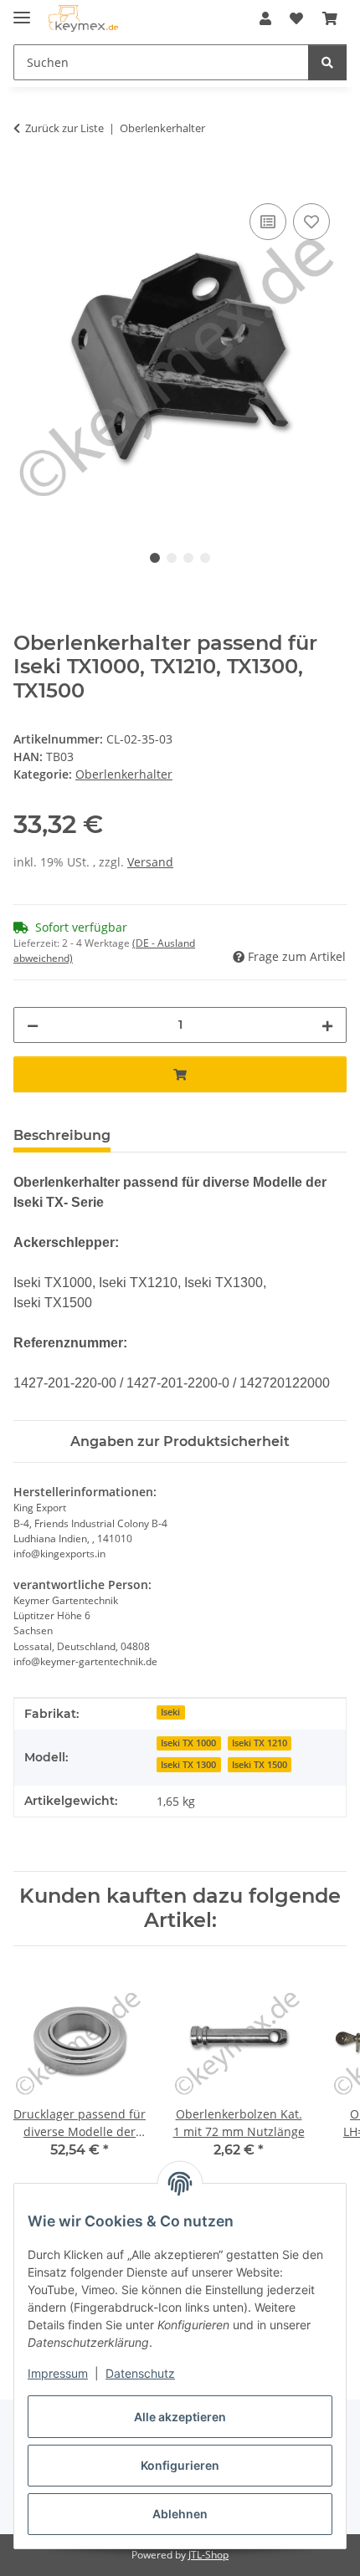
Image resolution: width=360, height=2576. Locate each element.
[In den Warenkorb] (27, 181)
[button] (265, 18)
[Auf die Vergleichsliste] (268, 222)
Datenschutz (140, 2373)
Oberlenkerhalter (124, 774)
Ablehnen (180, 2514)
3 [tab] (188, 558)
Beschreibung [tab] (62, 1135)
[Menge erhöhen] (327, 1025)
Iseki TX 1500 (260, 1765)
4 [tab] (205, 558)
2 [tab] (172, 558)
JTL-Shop (208, 2555)
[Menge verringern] (33, 1025)
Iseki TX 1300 (188, 1765)
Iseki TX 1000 (188, 1743)
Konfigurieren (180, 2465)
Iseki (170, 1712)
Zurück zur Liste (64, 128)
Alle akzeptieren (180, 2417)
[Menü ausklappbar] (22, 10)
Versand (150, 862)
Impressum (58, 2373)
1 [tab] (155, 558)
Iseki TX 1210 (260, 1743)
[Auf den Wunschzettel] (311, 222)
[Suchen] (327, 62)
